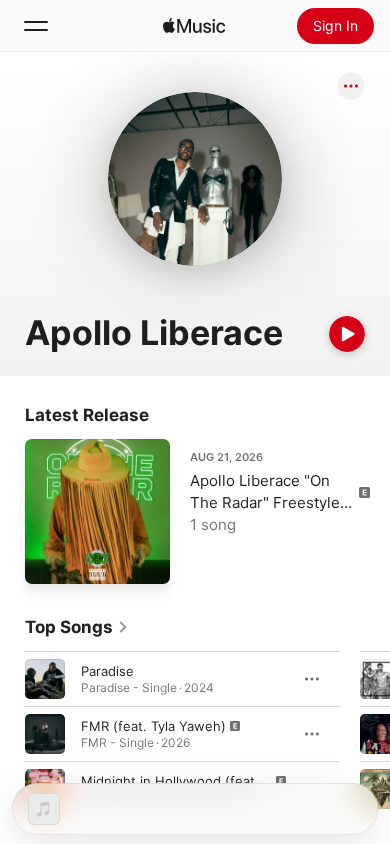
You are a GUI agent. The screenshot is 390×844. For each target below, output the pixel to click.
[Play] (347, 334)
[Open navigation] (36, 26)
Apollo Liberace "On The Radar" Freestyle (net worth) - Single (265, 502)
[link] (77, 627)
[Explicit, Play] (45, 734)
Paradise (107, 671)
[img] (194, 26)
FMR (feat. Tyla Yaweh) (153, 726)
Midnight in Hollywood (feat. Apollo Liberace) (222, 781)
